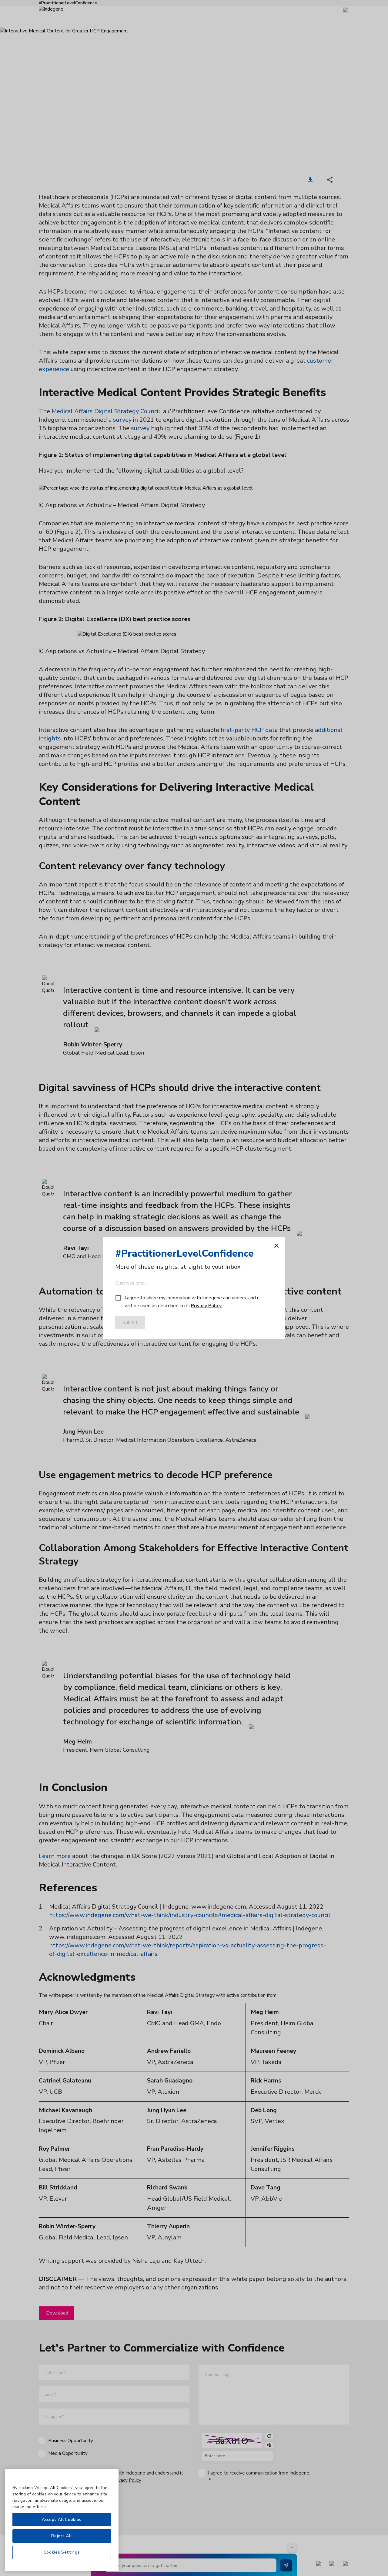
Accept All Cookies (62, 2520)
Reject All (62, 2536)
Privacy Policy (206, 1306)
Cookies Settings (62, 2552)
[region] (62, 2520)
